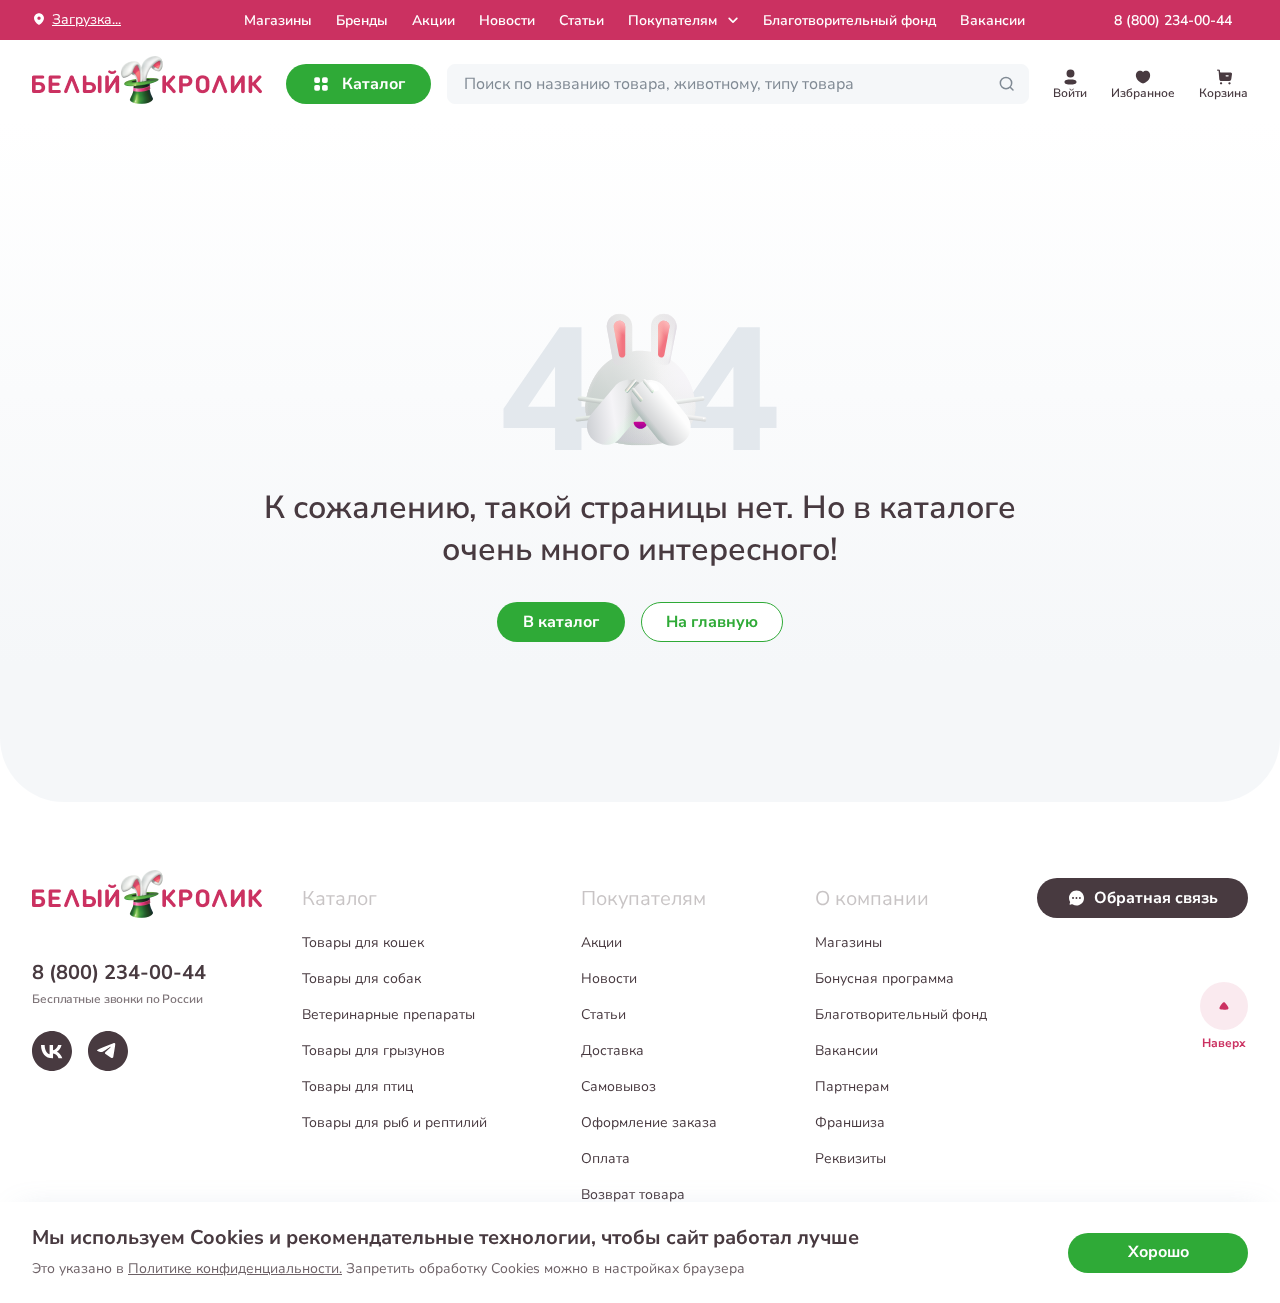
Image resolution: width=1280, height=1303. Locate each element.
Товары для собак (361, 978)
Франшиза (850, 1122)
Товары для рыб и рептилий (394, 1122)
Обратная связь (1156, 898)
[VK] (52, 1051)
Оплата (605, 1158)
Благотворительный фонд (849, 20)
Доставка (612, 1050)
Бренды (362, 20)
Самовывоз (618, 1086)
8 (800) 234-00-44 (1173, 20)
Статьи (581, 20)
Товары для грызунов (373, 1050)
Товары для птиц (357, 1086)
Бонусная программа (884, 978)
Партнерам (852, 1086)
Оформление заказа (649, 1122)
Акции (433, 20)
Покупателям (672, 20)
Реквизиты (850, 1158)
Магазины (848, 942)
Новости (507, 20)
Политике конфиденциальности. (235, 1268)
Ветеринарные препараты (388, 1014)
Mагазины (278, 20)
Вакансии (992, 20)
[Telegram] (108, 1051)
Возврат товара (633, 1194)
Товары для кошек (363, 942)
